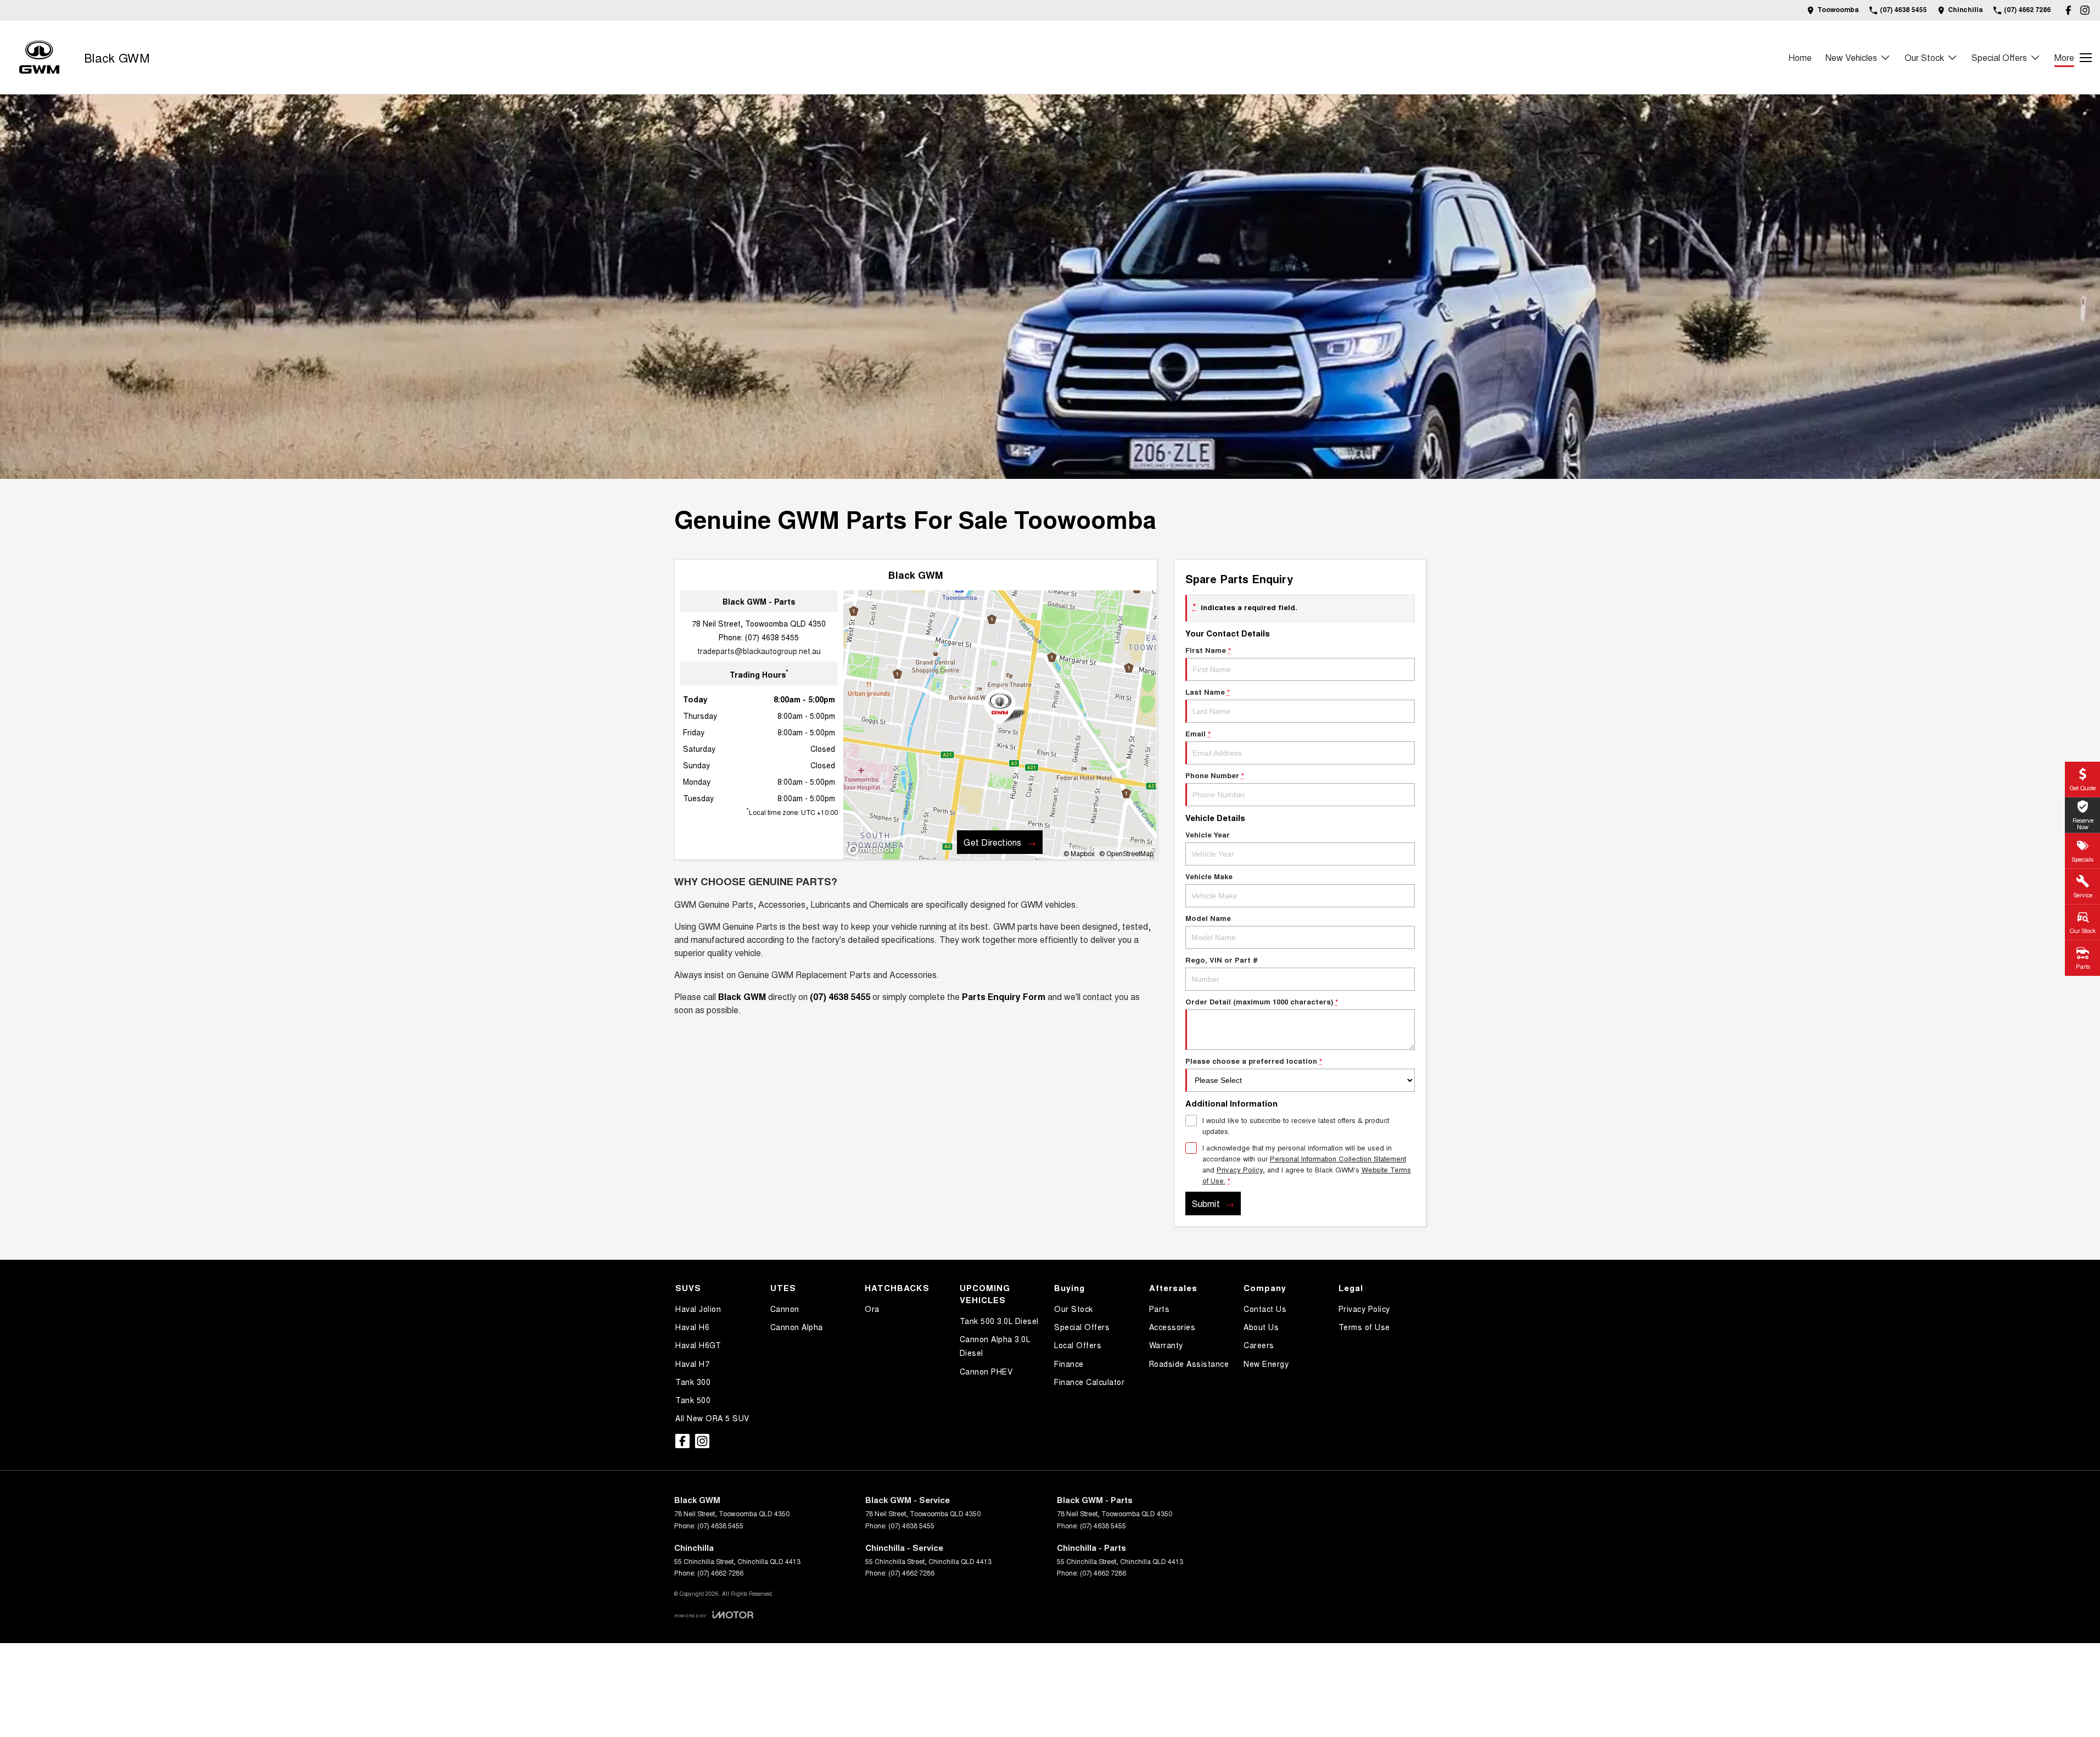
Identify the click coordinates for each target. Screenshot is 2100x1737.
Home (1800, 57)
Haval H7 (692, 1364)
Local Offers (1078, 1345)
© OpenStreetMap (1126, 853)
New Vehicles (1851, 57)
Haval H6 (692, 1327)
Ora (872, 1309)
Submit (1206, 1203)
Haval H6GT (698, 1345)
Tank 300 (693, 1382)
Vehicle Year (1208, 834)
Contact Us (1265, 1309)
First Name (1208, 650)
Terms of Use (1364, 1327)
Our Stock (1924, 57)
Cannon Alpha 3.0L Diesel (995, 1346)
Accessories (1172, 1327)
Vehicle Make (1209, 876)
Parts (1160, 1309)
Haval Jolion (698, 1309)
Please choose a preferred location (1254, 1061)
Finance (1069, 1364)
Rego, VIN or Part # (1222, 960)
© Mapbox (1079, 853)
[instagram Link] (2085, 10)
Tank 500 (693, 1400)
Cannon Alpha (797, 1327)
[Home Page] (39, 57)
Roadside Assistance (1189, 1364)
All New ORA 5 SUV (712, 1418)
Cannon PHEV (986, 1371)
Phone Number (1215, 775)
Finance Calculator (1089, 1382)
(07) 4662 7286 (720, 1573)
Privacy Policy (1240, 1169)
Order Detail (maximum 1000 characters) (1262, 1001)
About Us (1261, 1327)
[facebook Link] (2068, 10)
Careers (1259, 1345)
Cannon (785, 1309)
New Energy (1266, 1364)
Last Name (1208, 692)
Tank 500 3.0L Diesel (999, 1321)
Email (1198, 733)
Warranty (1166, 1345)
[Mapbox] (873, 850)
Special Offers (1999, 57)
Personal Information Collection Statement (1338, 1158)
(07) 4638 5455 (772, 637)
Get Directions (992, 842)
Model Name (1208, 918)
